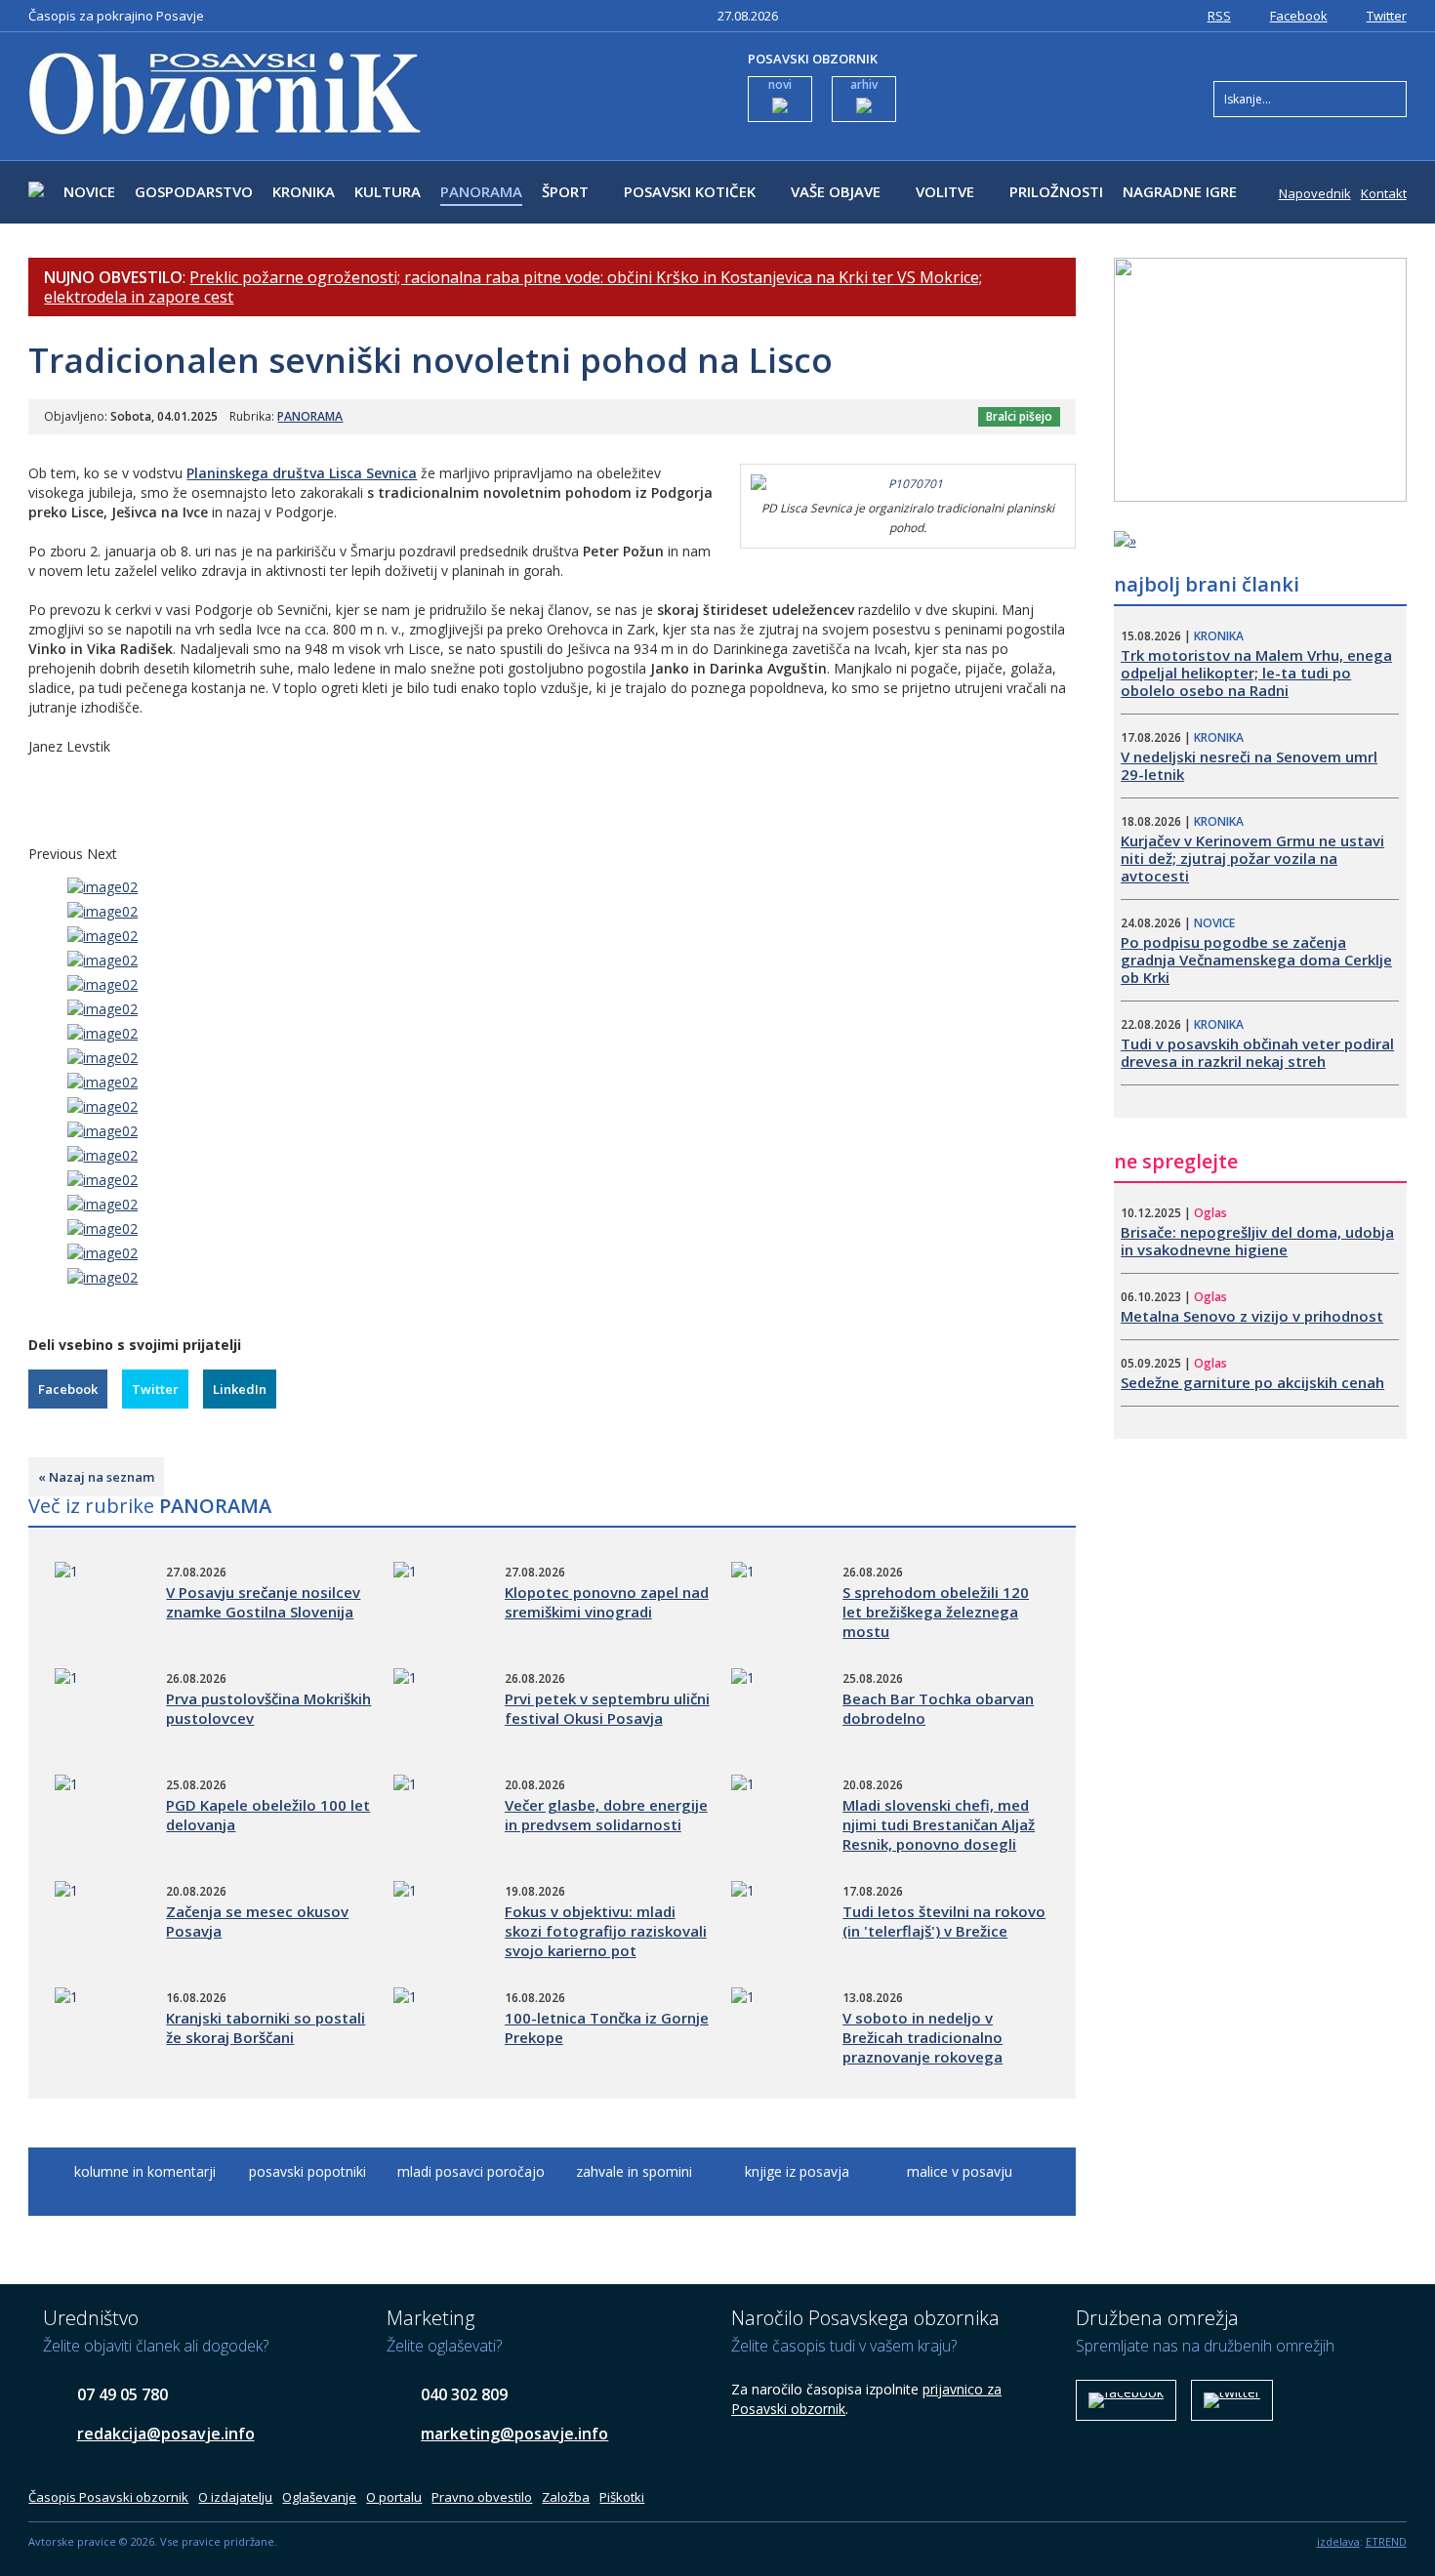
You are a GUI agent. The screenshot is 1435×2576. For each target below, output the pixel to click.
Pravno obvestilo (482, 2497)
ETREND (1386, 2541)
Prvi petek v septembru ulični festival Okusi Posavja (607, 1708)
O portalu (394, 2497)
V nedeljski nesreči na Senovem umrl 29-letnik (1249, 765)
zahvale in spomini (634, 2171)
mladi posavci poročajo (471, 2171)
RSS (1219, 16)
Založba (566, 2497)
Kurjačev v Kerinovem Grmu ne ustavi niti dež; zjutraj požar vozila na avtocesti (1252, 858)
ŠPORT (565, 191)
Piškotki (622, 2497)
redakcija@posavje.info (166, 2433)
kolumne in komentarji (145, 2171)
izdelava (1338, 2541)
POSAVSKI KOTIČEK (690, 191)
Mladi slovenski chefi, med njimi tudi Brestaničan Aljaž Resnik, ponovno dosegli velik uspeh (939, 1834)
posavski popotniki (307, 2171)
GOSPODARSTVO (194, 191)
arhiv (864, 84)
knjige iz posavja (797, 2171)
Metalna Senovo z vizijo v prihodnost (1252, 1316)
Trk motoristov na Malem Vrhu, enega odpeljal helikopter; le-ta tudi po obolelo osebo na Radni (1256, 673)
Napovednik (1315, 193)
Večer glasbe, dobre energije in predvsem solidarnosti (606, 1815)
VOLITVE (945, 191)
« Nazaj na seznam (96, 1477)
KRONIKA (304, 191)
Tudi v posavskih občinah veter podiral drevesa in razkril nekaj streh (1257, 1052)
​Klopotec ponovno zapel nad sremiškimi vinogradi (607, 1602)
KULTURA (388, 191)
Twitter (1387, 16)
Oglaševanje (319, 2497)
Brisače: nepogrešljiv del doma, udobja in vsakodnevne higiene (1257, 1241)
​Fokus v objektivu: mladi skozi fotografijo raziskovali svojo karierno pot (606, 1931)
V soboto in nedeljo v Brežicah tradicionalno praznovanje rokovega (922, 2037)
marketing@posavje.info (514, 2433)
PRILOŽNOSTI (1056, 191)
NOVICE (89, 191)
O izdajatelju (235, 2497)
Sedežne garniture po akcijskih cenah (1252, 1382)
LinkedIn (240, 1389)
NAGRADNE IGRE (1180, 191)
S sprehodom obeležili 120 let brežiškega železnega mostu (936, 1612)
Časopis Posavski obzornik (108, 2497)
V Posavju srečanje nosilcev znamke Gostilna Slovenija (263, 1602)
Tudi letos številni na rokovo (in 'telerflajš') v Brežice (944, 1921)
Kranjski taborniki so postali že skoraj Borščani (266, 2027)
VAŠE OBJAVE (836, 191)
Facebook (1299, 16)
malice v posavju (960, 2171)
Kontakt (1384, 193)
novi (780, 84)
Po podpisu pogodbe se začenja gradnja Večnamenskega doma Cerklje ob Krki (1256, 960)
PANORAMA (481, 191)
